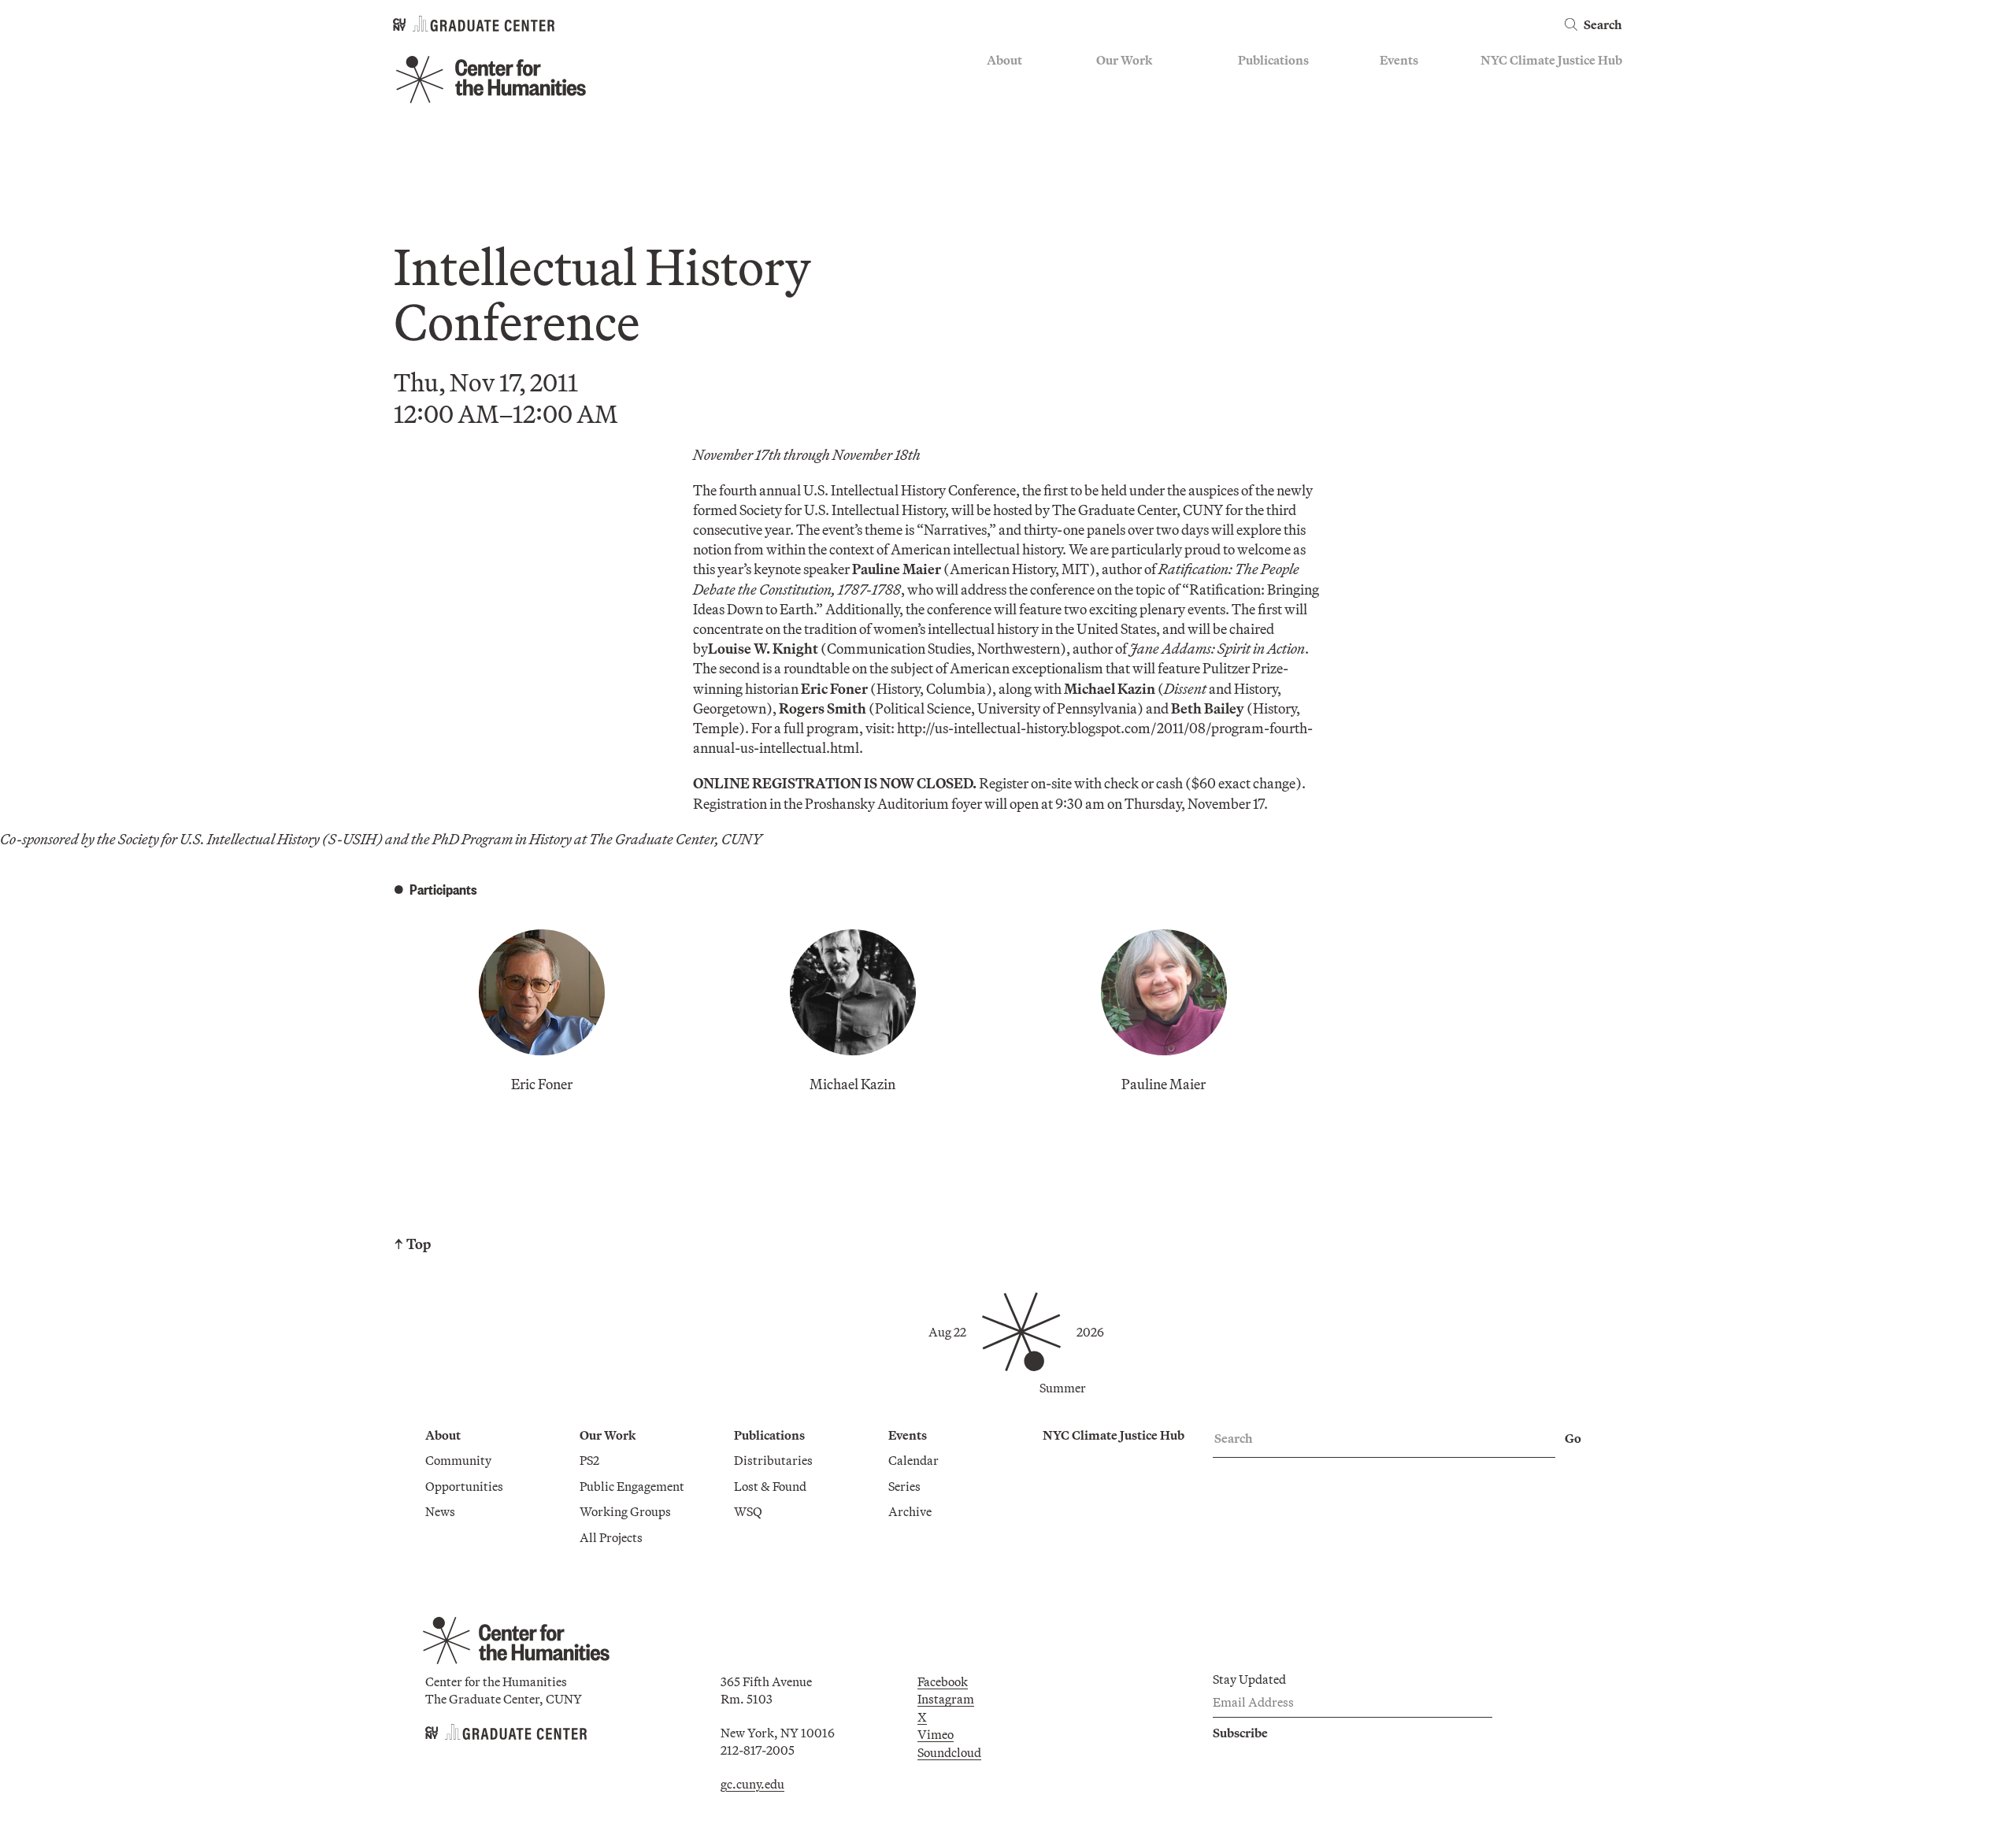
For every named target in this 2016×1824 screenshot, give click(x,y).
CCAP (1113, 107)
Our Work (1124, 60)
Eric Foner (542, 1084)
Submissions (1414, 153)
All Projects (1128, 176)
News (1002, 130)
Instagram (946, 1699)
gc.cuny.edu (752, 1784)
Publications (1273, 60)
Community (1020, 84)
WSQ (1252, 130)
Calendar (1405, 84)
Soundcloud (949, 1752)
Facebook (943, 1681)
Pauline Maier (1164, 1084)
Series (1396, 107)
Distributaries (1277, 84)
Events (1399, 60)
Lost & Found (1274, 107)
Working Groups (1142, 153)
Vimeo (936, 1734)
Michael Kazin (852, 1084)
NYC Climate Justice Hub (1551, 60)
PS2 (1106, 84)
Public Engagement (1149, 130)
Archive (1401, 130)
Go (1573, 1438)
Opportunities (1026, 107)
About (1004, 60)
